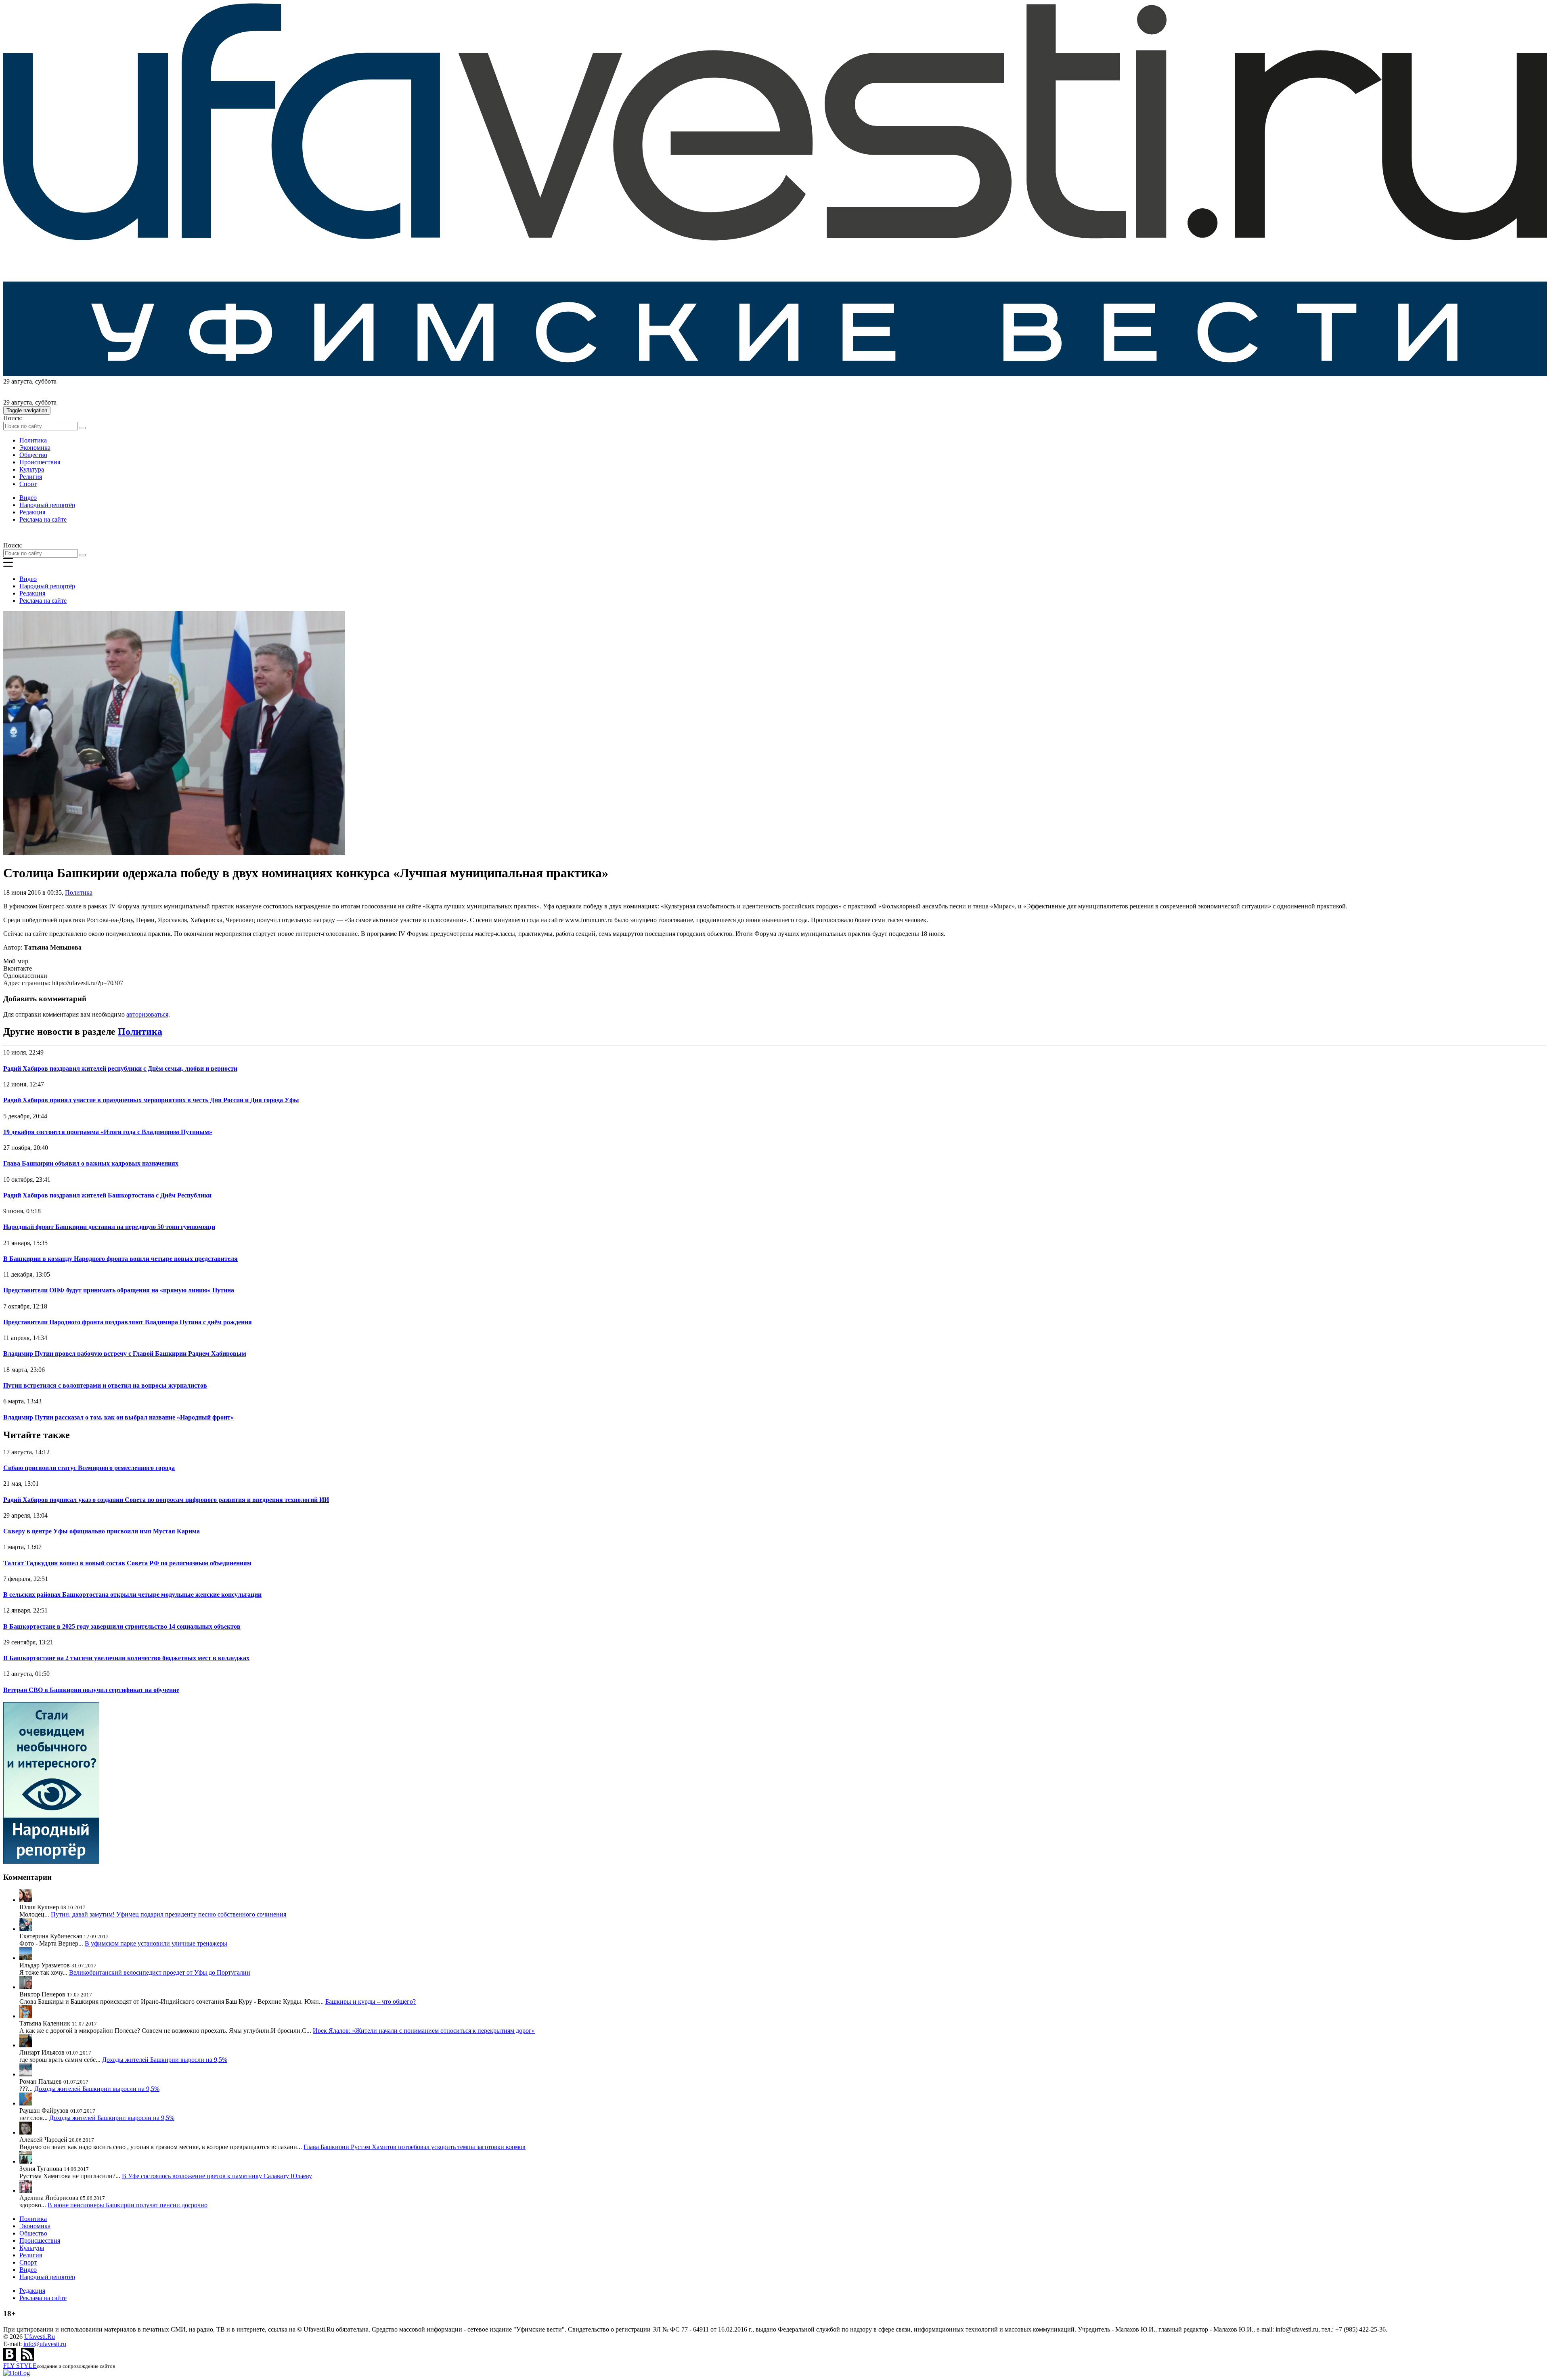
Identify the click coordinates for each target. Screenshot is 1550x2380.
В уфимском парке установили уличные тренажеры (156, 1943)
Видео (28, 498)
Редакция (32, 512)
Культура (32, 469)
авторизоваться (147, 1014)
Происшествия (40, 462)
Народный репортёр (47, 505)
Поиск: (13, 418)
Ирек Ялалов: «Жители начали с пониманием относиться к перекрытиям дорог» (424, 2031)
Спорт (28, 484)
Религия (31, 477)
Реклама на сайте (43, 519)
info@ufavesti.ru (45, 2344)
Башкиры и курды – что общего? (371, 2002)
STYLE (20, 2366)
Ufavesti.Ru (40, 2337)
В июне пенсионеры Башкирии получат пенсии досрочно (128, 2205)
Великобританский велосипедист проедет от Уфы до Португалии (160, 1972)
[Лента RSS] (27, 2358)
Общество (33, 455)
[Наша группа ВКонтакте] (10, 2358)
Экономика (35, 448)
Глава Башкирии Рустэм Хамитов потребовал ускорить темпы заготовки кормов (415, 2147)
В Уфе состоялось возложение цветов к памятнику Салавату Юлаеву (217, 2176)
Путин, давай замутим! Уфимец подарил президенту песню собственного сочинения (169, 1914)
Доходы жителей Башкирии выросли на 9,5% (165, 2060)
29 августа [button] (18, 381)
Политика (33, 440)
